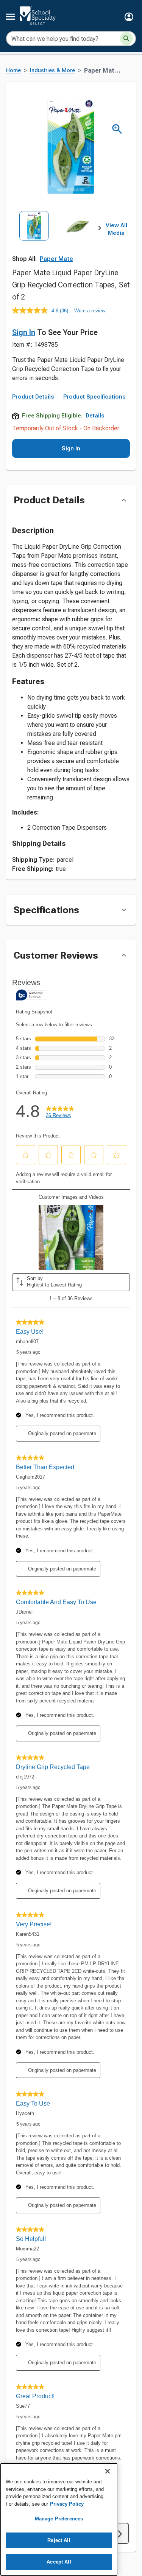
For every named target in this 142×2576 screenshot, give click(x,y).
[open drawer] (11, 17)
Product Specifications (94, 397)
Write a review (90, 311)
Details (95, 416)
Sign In (24, 332)
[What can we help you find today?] (126, 39)
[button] (129, 17)
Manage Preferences (59, 2519)
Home (13, 71)
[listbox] (56, 238)
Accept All (59, 2562)
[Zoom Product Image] (117, 129)
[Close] (108, 2471)
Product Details (33, 397)
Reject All (59, 2540)
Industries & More (52, 71)
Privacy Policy (67, 2504)
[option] (34, 238)
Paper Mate (56, 259)
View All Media (116, 229)
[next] (100, 230)
